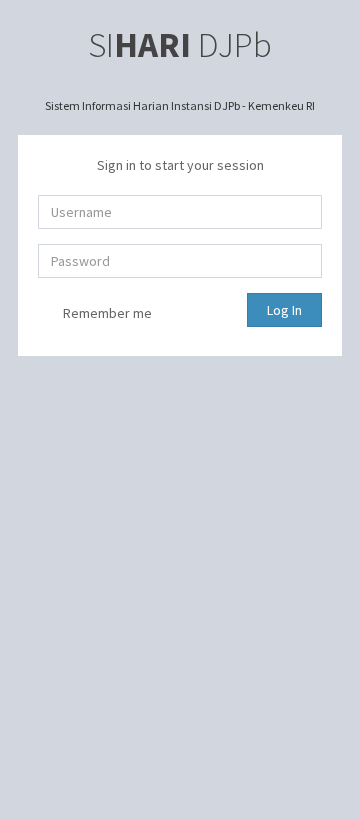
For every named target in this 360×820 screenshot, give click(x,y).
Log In (284, 310)
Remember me (106, 313)
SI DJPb (180, 45)
